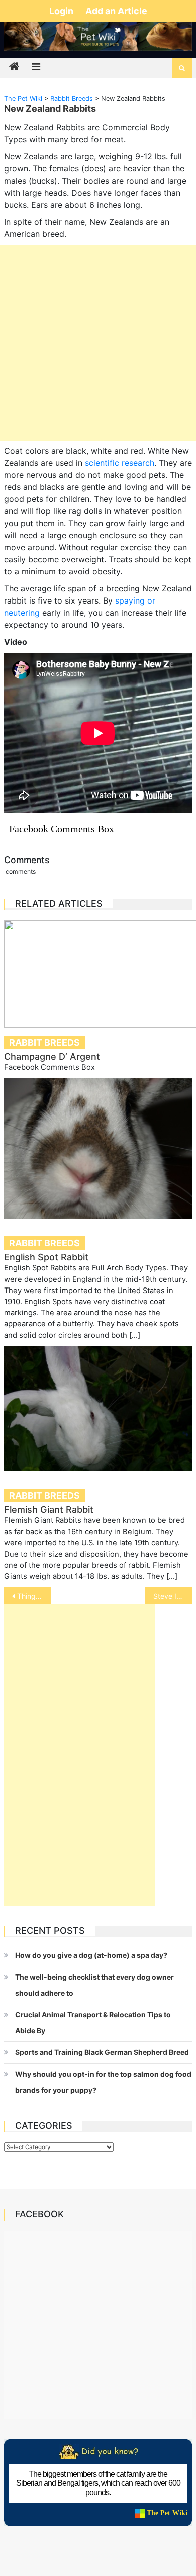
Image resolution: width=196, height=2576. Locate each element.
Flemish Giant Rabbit (49, 1510)
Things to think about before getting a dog (34, 1596)
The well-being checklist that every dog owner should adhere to (94, 1985)
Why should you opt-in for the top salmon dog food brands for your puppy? (103, 2082)
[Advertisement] (98, 343)
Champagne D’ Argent (52, 1056)
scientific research (120, 463)
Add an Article (116, 11)
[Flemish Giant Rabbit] (98, 1409)
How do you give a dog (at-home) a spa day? (91, 1955)
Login (62, 11)
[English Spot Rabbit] (98, 1148)
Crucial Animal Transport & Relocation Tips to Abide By (93, 2023)
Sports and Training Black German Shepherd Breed (102, 2052)
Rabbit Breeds (44, 1042)
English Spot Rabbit (46, 1257)
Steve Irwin (172, 1596)
